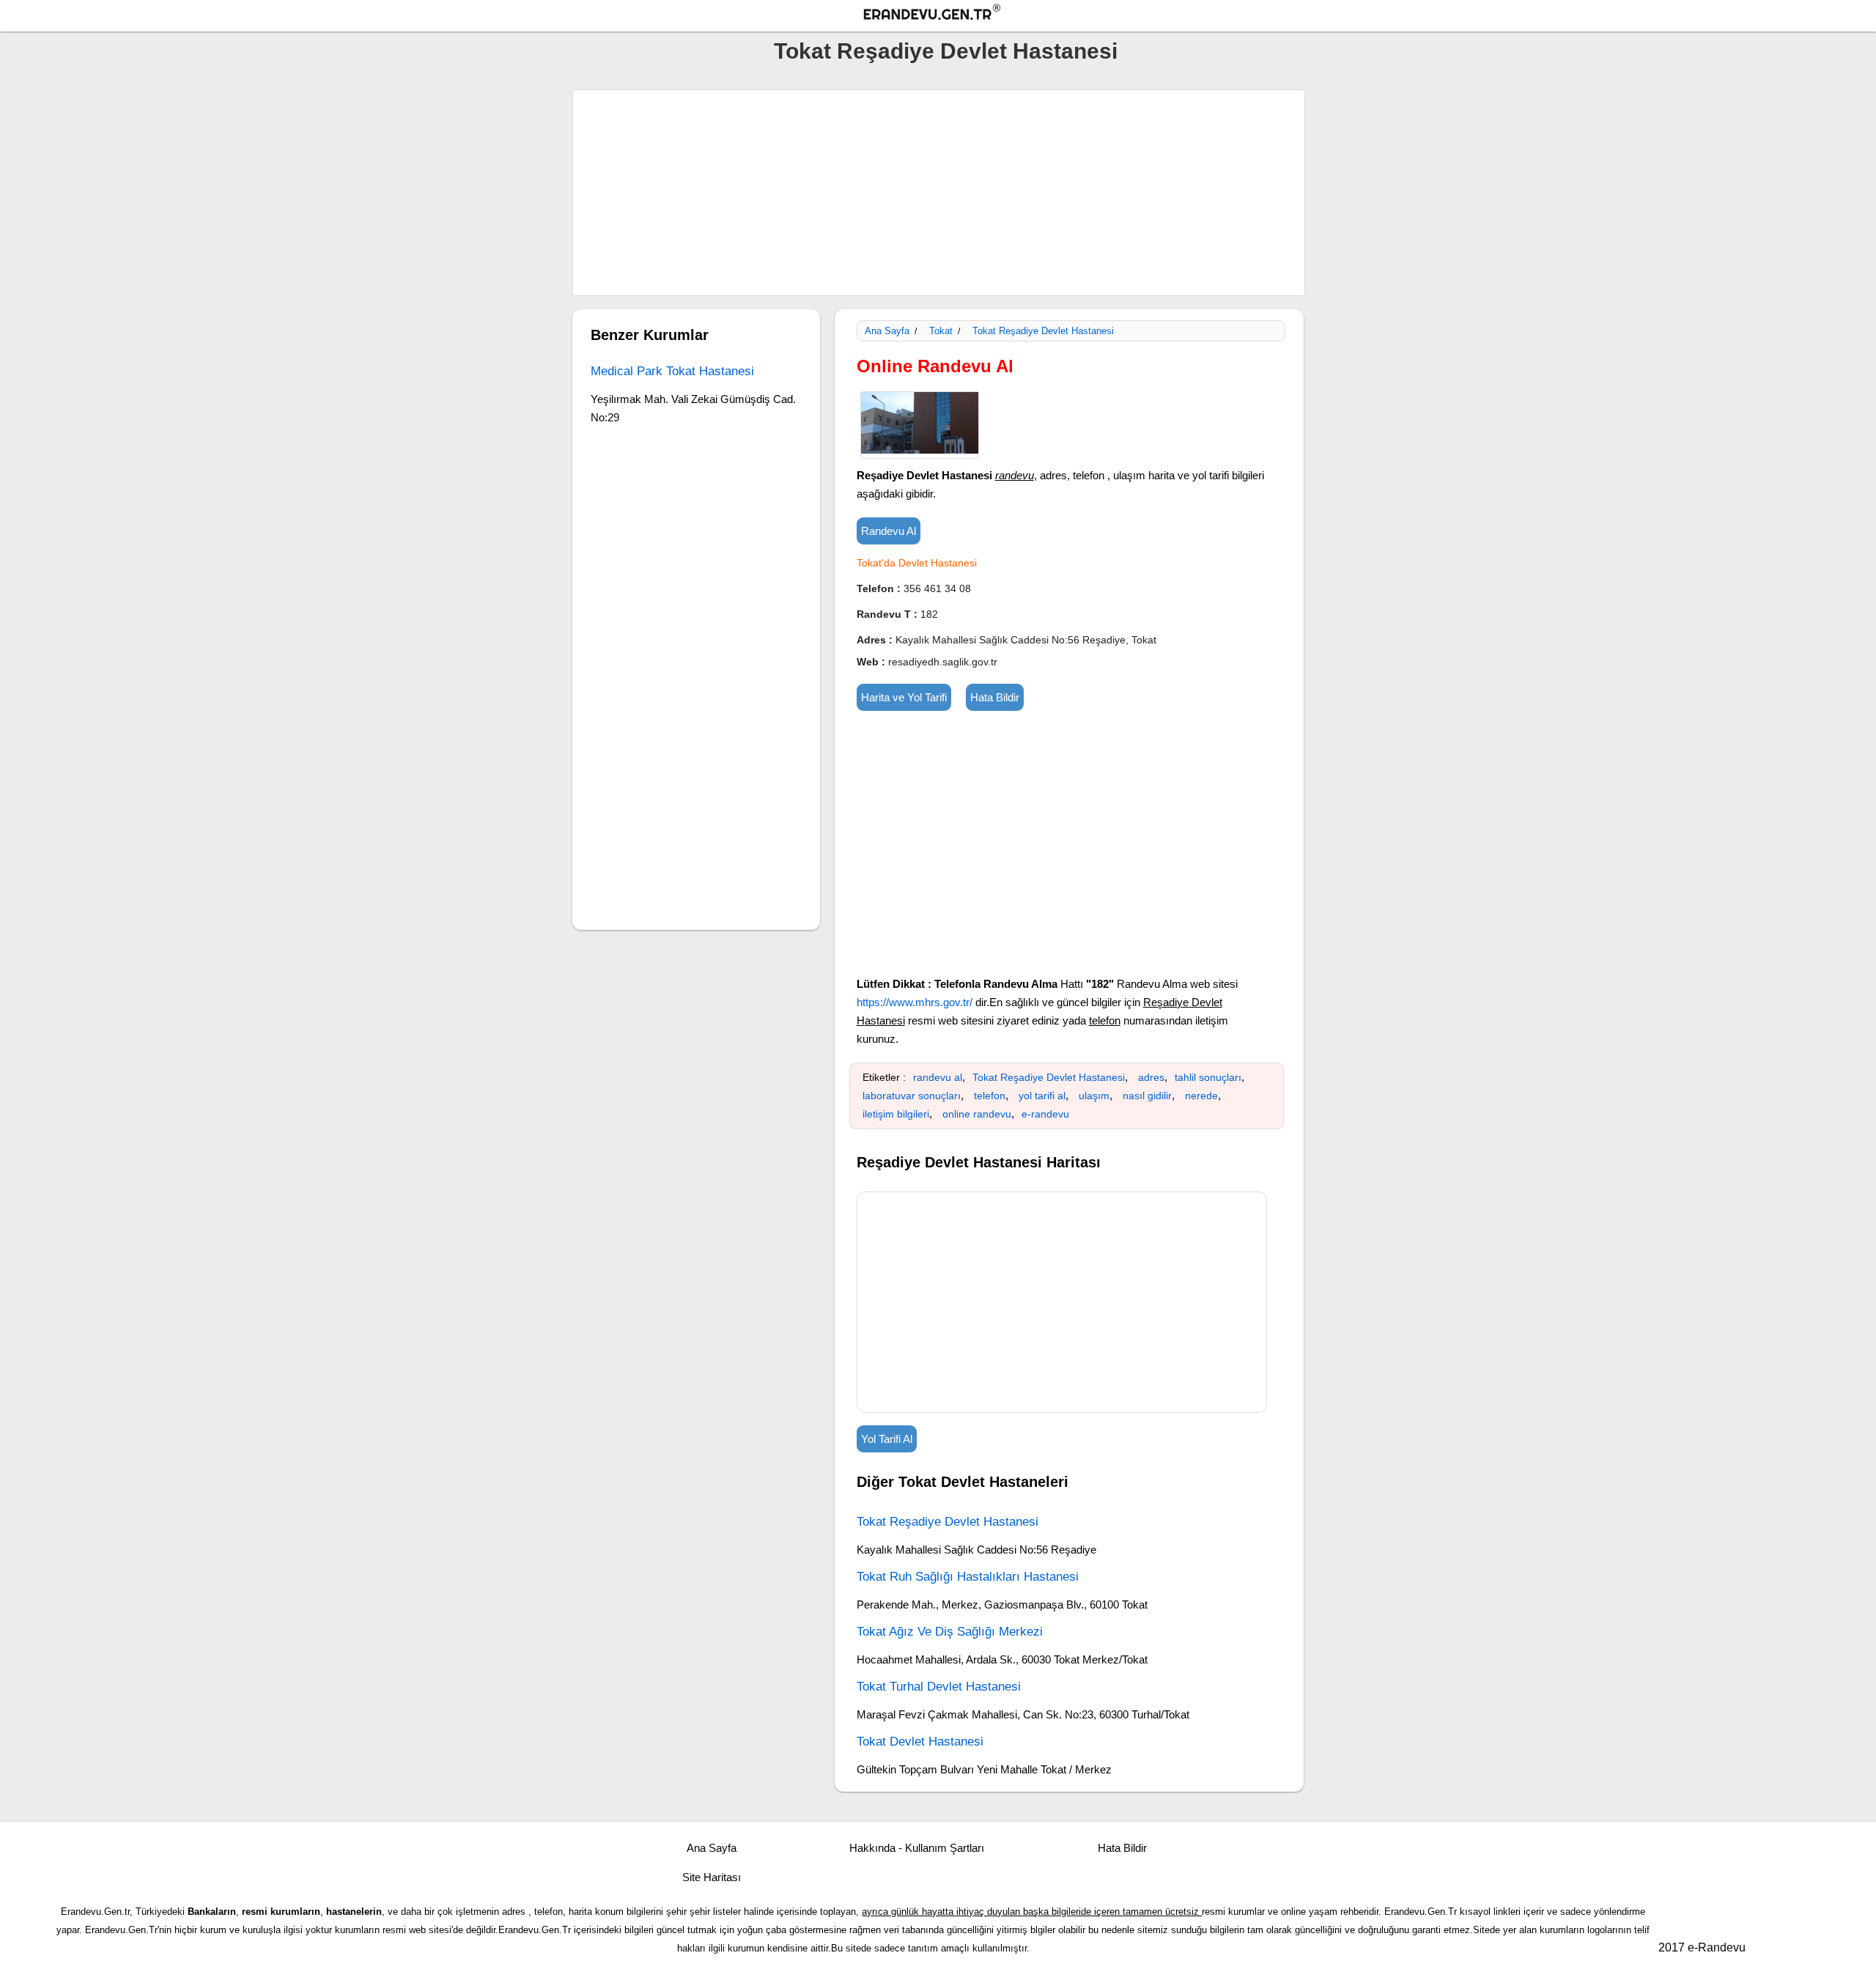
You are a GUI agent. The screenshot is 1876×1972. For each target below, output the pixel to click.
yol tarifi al (1042, 1096)
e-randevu (1045, 1114)
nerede (1201, 1096)
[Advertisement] (939, 193)
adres (1151, 1077)
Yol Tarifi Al (887, 1439)
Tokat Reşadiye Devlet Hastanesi (946, 51)
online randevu (977, 1114)
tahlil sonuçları (1208, 1077)
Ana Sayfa (887, 331)
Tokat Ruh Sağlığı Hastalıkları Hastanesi (968, 1577)
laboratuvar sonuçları (912, 1096)
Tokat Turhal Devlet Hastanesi (939, 1687)
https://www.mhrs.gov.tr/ (915, 1002)
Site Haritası (712, 1877)
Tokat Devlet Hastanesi (920, 1742)
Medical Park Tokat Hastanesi (672, 371)
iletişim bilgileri (896, 1114)
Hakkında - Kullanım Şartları (917, 1848)
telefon (990, 1096)
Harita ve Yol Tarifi (904, 697)
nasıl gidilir (1147, 1096)
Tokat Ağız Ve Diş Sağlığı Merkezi (950, 1632)
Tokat (941, 331)
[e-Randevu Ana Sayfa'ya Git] (945, 14)
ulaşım (1094, 1096)
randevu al (938, 1077)
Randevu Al (889, 531)
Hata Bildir (995, 697)
